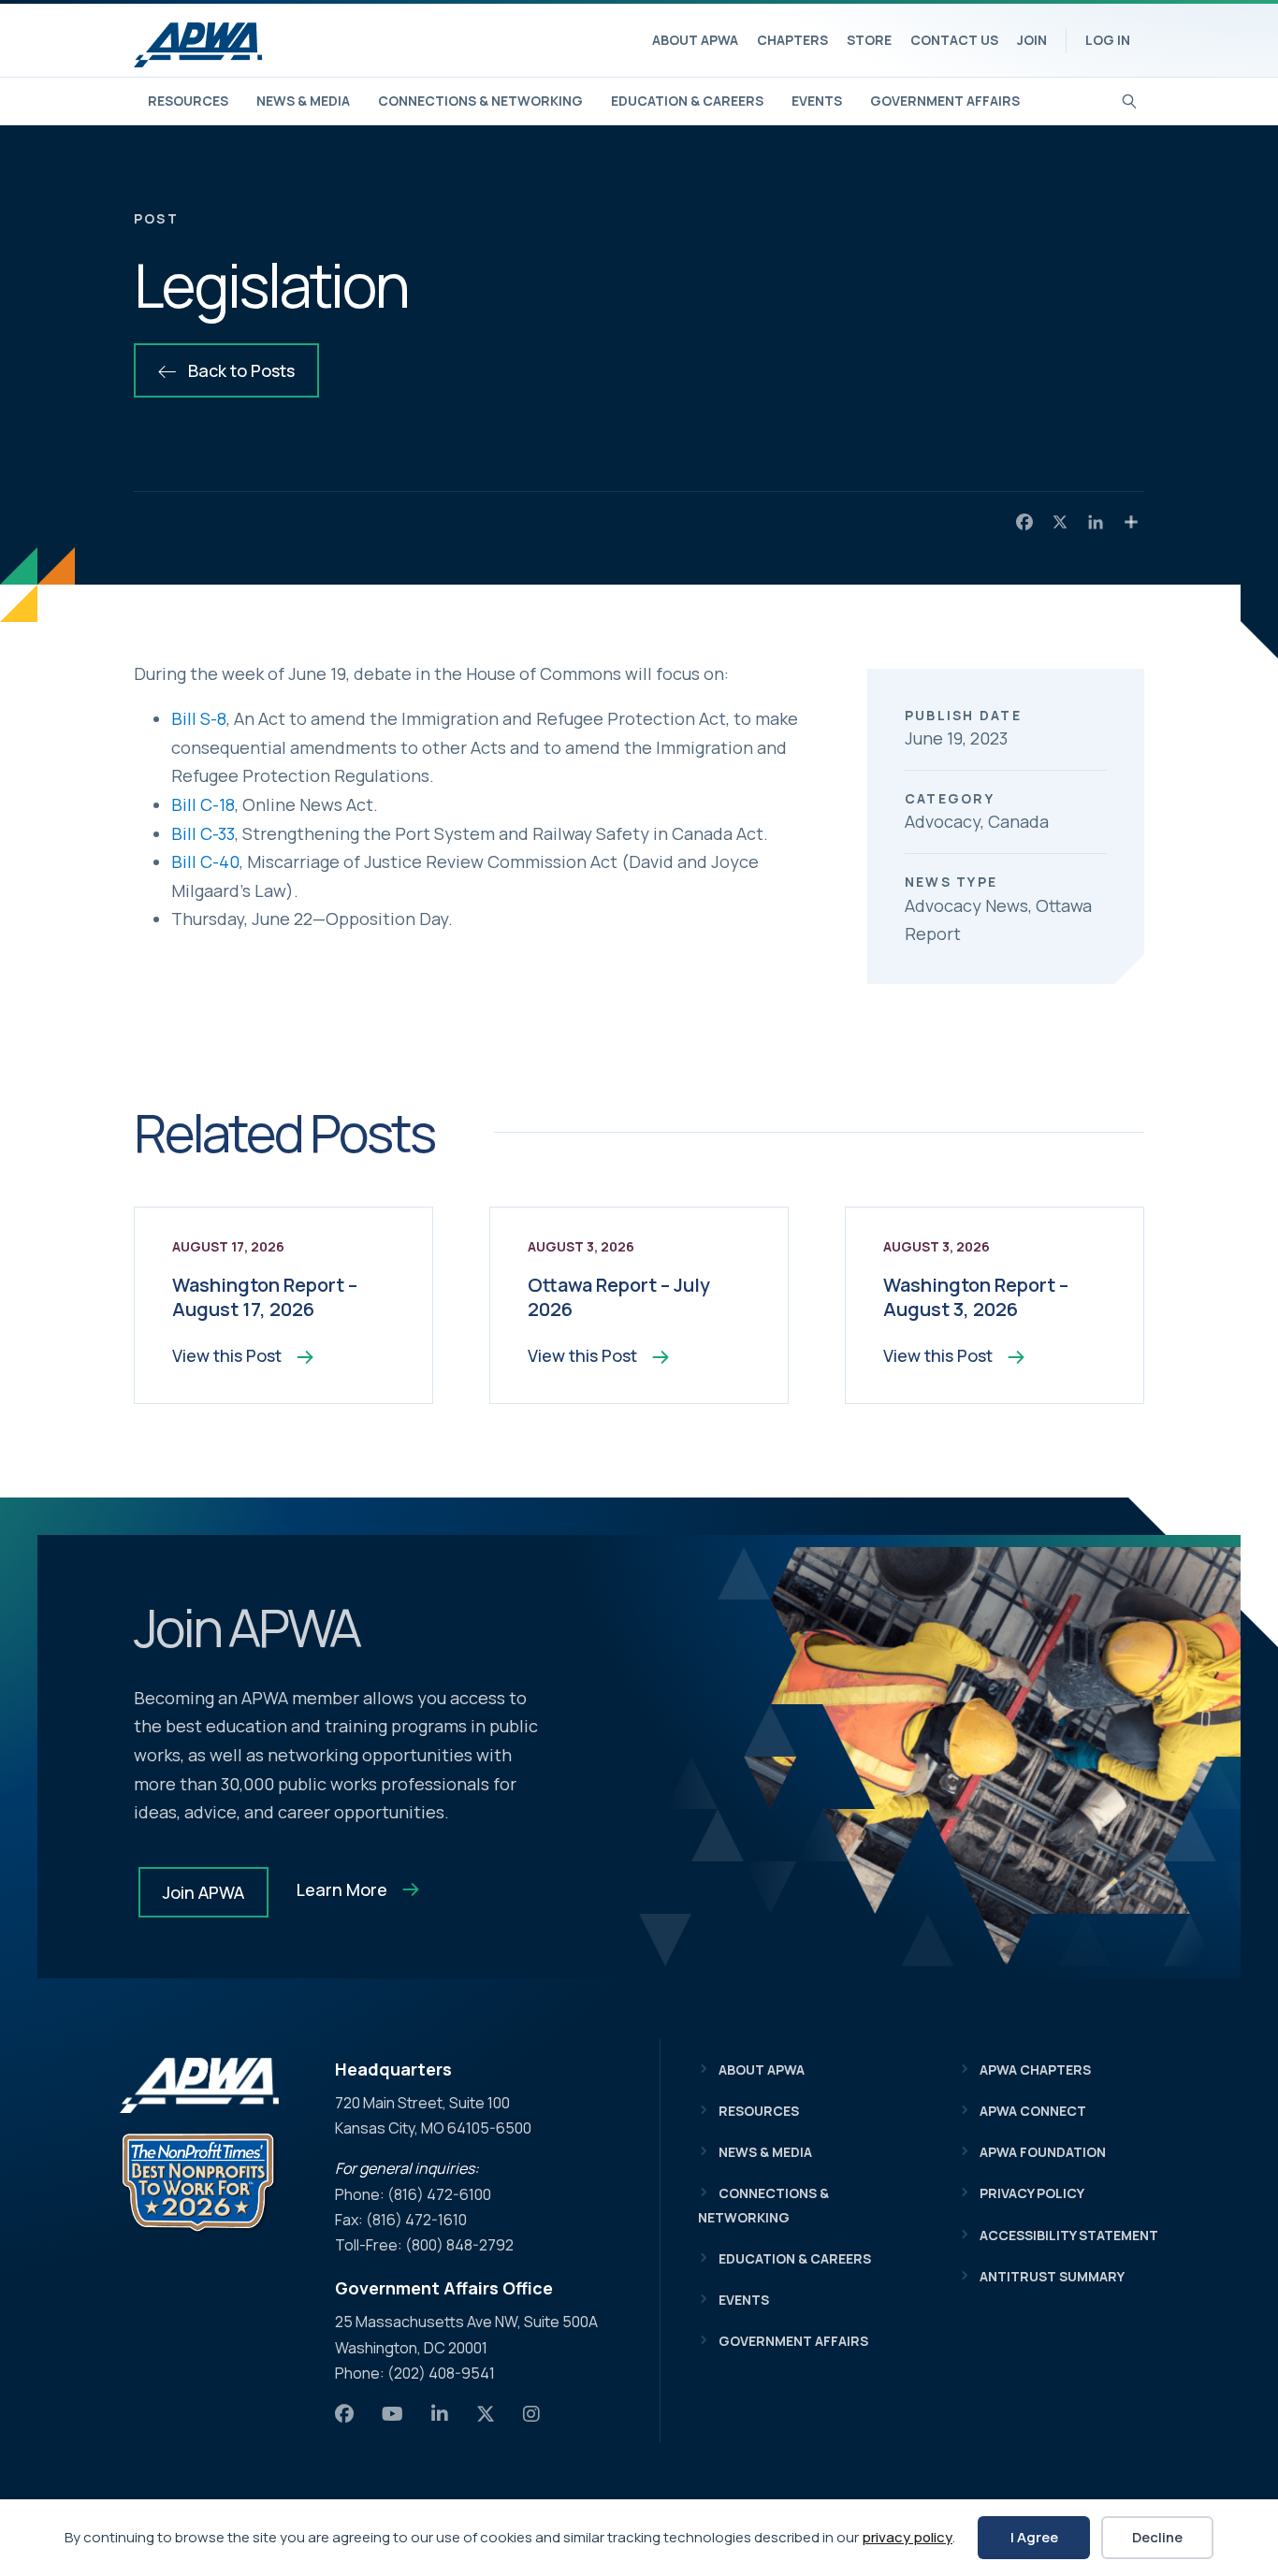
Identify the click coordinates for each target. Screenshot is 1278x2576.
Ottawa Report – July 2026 (619, 1297)
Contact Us (954, 40)
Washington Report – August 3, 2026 (976, 1297)
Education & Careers (687, 101)
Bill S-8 (199, 718)
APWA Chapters (1035, 2069)
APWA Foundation (1043, 2152)
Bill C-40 (205, 861)
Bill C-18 (203, 804)
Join (1032, 40)
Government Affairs (945, 101)
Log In (1108, 40)
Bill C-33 (203, 833)
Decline (1157, 2537)
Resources (188, 101)
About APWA (695, 40)
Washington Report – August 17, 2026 (265, 1297)
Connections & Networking (480, 101)
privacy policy (907, 2537)
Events (817, 101)
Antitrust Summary (1052, 2276)
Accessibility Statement (1069, 2235)
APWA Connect (1033, 2111)
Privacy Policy (1032, 2193)
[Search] (1130, 99)
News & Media (303, 101)
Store (869, 40)
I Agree (1034, 2537)
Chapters (792, 40)
